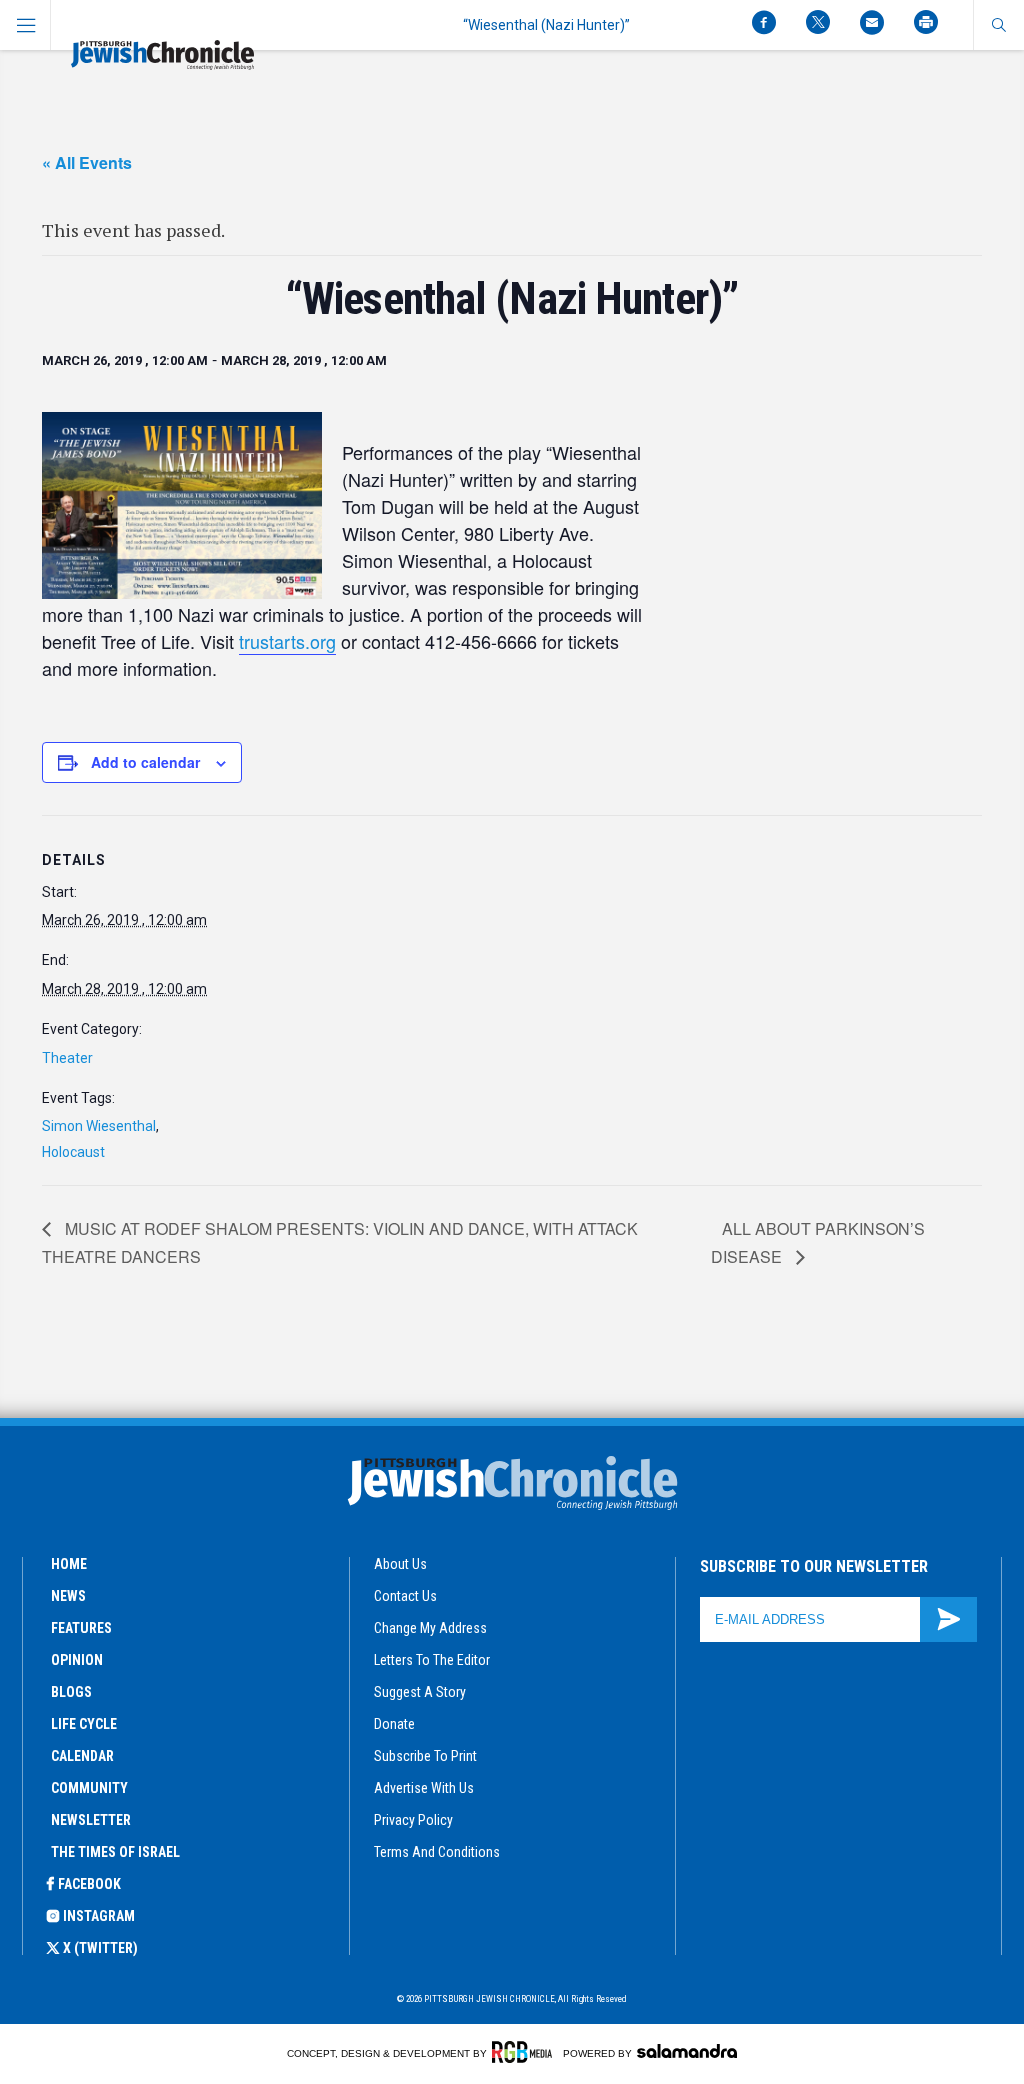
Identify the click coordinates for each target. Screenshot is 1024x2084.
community (89, 1788)
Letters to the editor (432, 1660)
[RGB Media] (525, 2052)
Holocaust (73, 1152)
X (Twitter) (100, 1948)
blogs (71, 1692)
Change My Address (430, 1628)
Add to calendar (145, 762)
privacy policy (413, 1820)
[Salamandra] (687, 2051)
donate (394, 1724)
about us (400, 1564)
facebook (89, 1884)
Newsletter (91, 1820)
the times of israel (115, 1852)
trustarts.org (287, 641)
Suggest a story (420, 1692)
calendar (82, 1756)
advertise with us (424, 1788)
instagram (99, 1916)
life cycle (84, 1724)
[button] (998, 25)
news (68, 1596)
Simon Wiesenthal (99, 1126)
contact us (405, 1596)
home (69, 1564)
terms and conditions (437, 1852)
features (81, 1628)
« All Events (87, 162)
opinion (77, 1660)
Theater (67, 1058)
